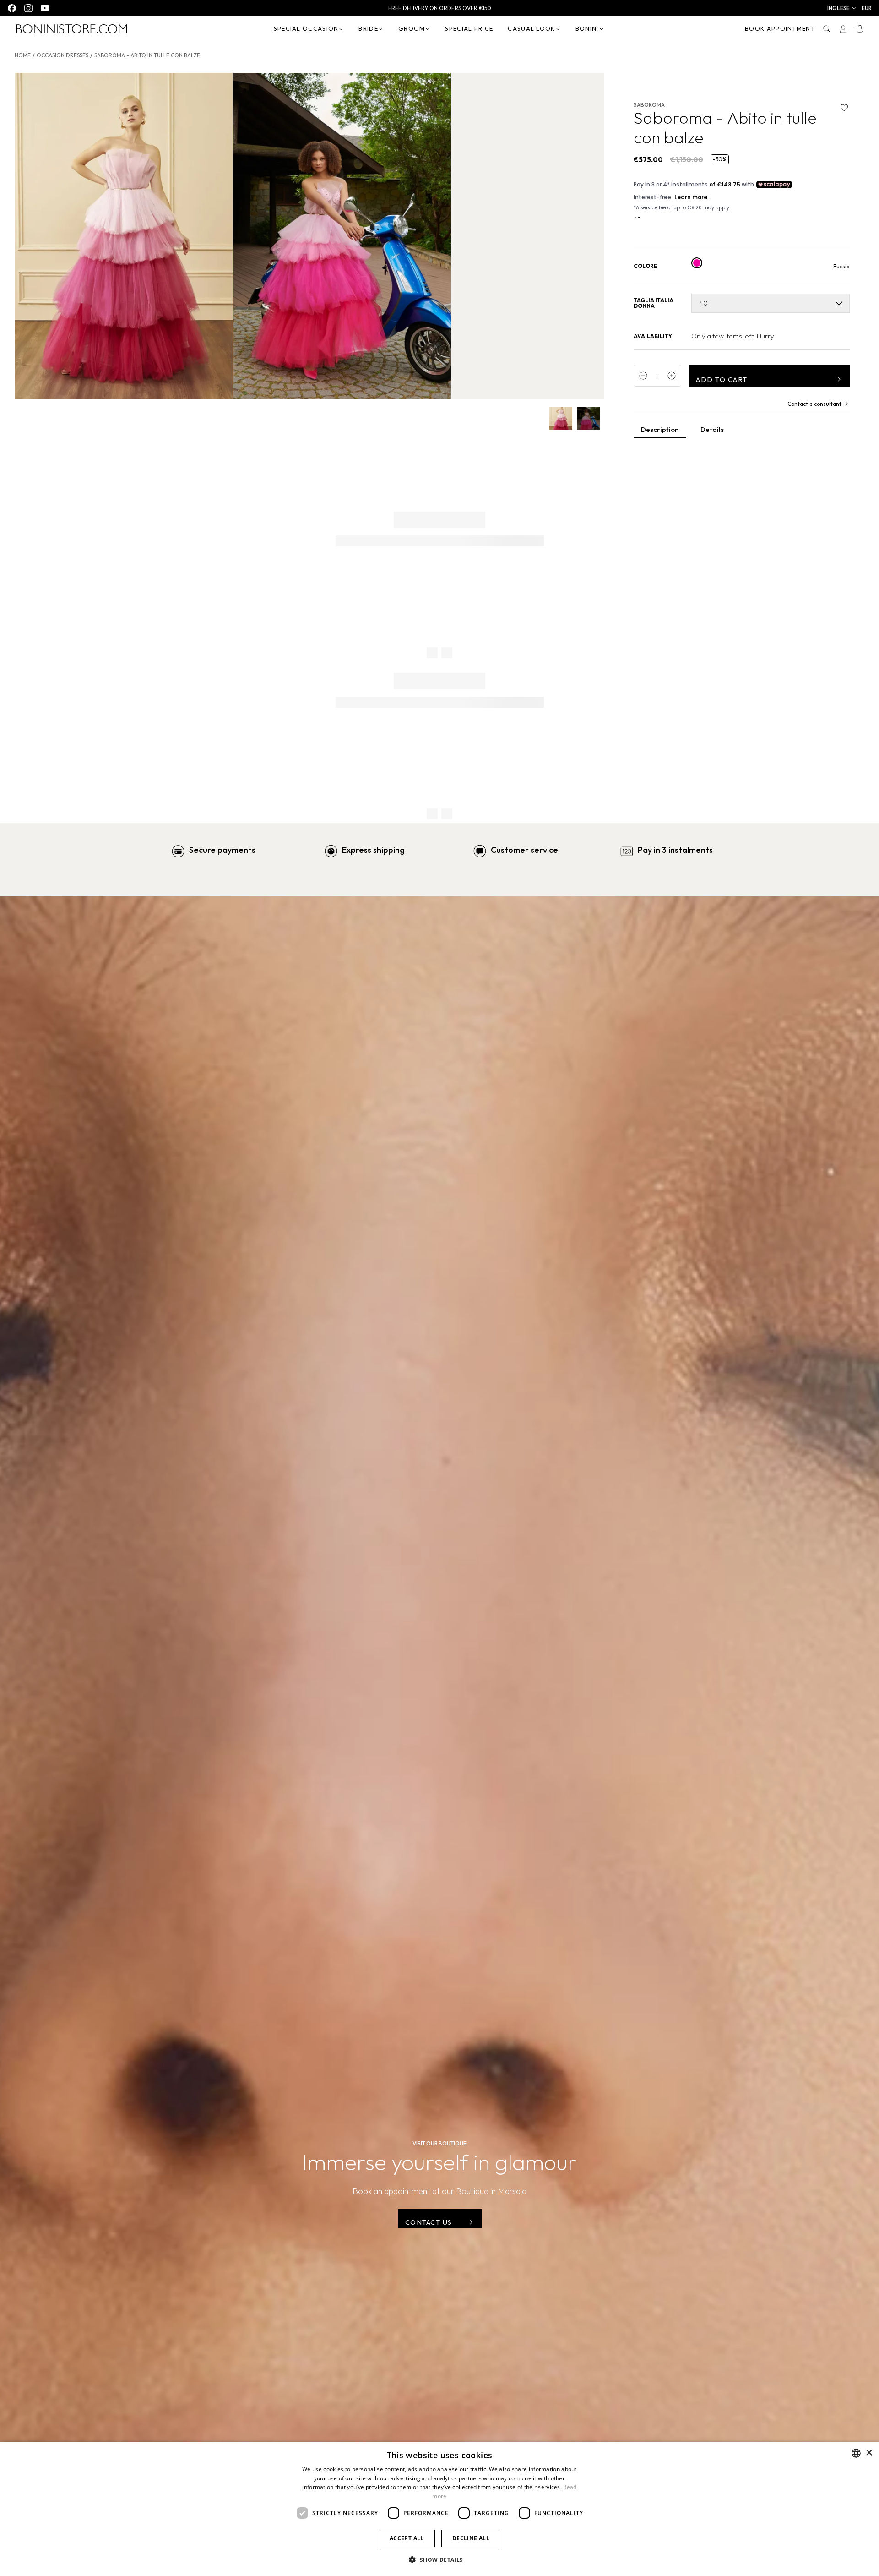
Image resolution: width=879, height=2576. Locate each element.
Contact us (429, 2222)
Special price (469, 28)
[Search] (827, 29)
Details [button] (712, 429)
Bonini (587, 28)
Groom (412, 28)
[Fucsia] (697, 263)
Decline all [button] (471, 2538)
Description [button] (660, 429)
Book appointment (780, 28)
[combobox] (856, 2453)
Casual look (531, 28)
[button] (842, 8)
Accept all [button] (407, 2538)
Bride (368, 28)
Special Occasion (306, 28)
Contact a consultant (814, 404)
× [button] (869, 2453)
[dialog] (439, 2509)
